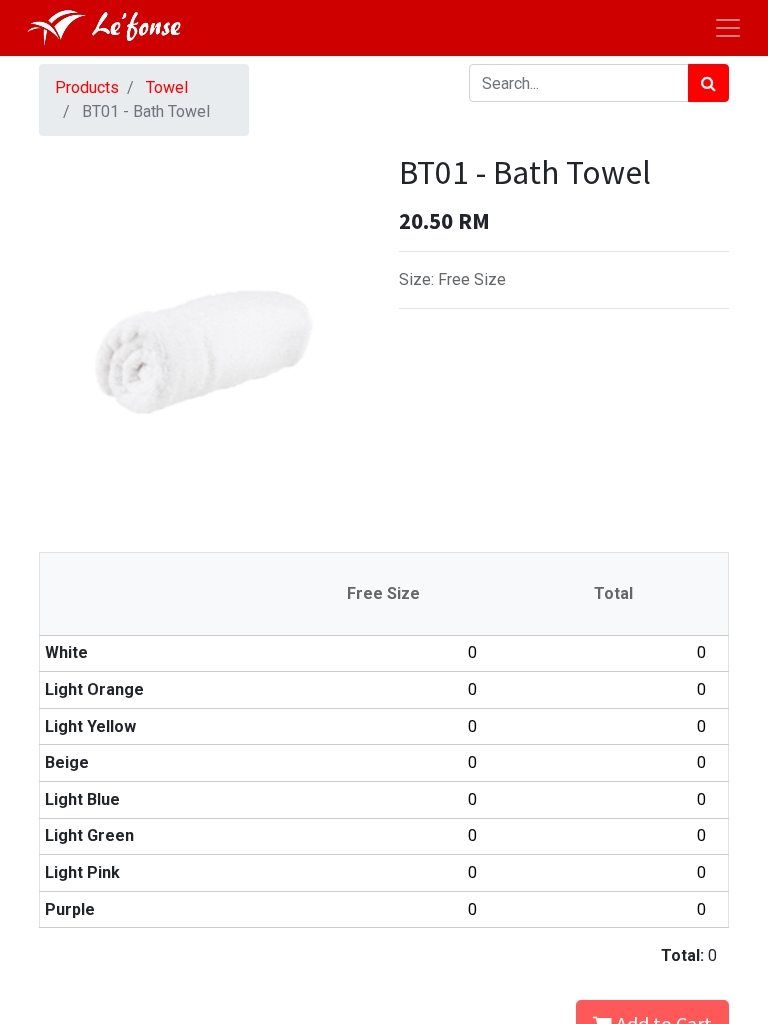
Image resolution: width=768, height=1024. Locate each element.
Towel (167, 87)
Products (87, 87)
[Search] (708, 83)
